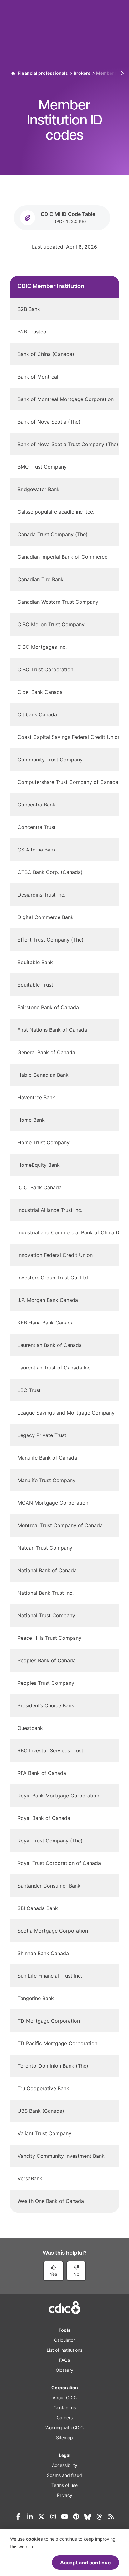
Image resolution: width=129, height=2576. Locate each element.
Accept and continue (85, 2563)
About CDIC (65, 2398)
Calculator (64, 2340)
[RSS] (111, 2517)
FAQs (64, 2360)
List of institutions (64, 2350)
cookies (34, 2539)
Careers (65, 2418)
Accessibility (65, 2465)
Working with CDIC (64, 2428)
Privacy (65, 2495)
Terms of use (64, 2485)
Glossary (64, 2370)
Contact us (65, 2408)
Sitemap (64, 2438)
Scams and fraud (64, 2475)
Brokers (82, 73)
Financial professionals (43, 73)
